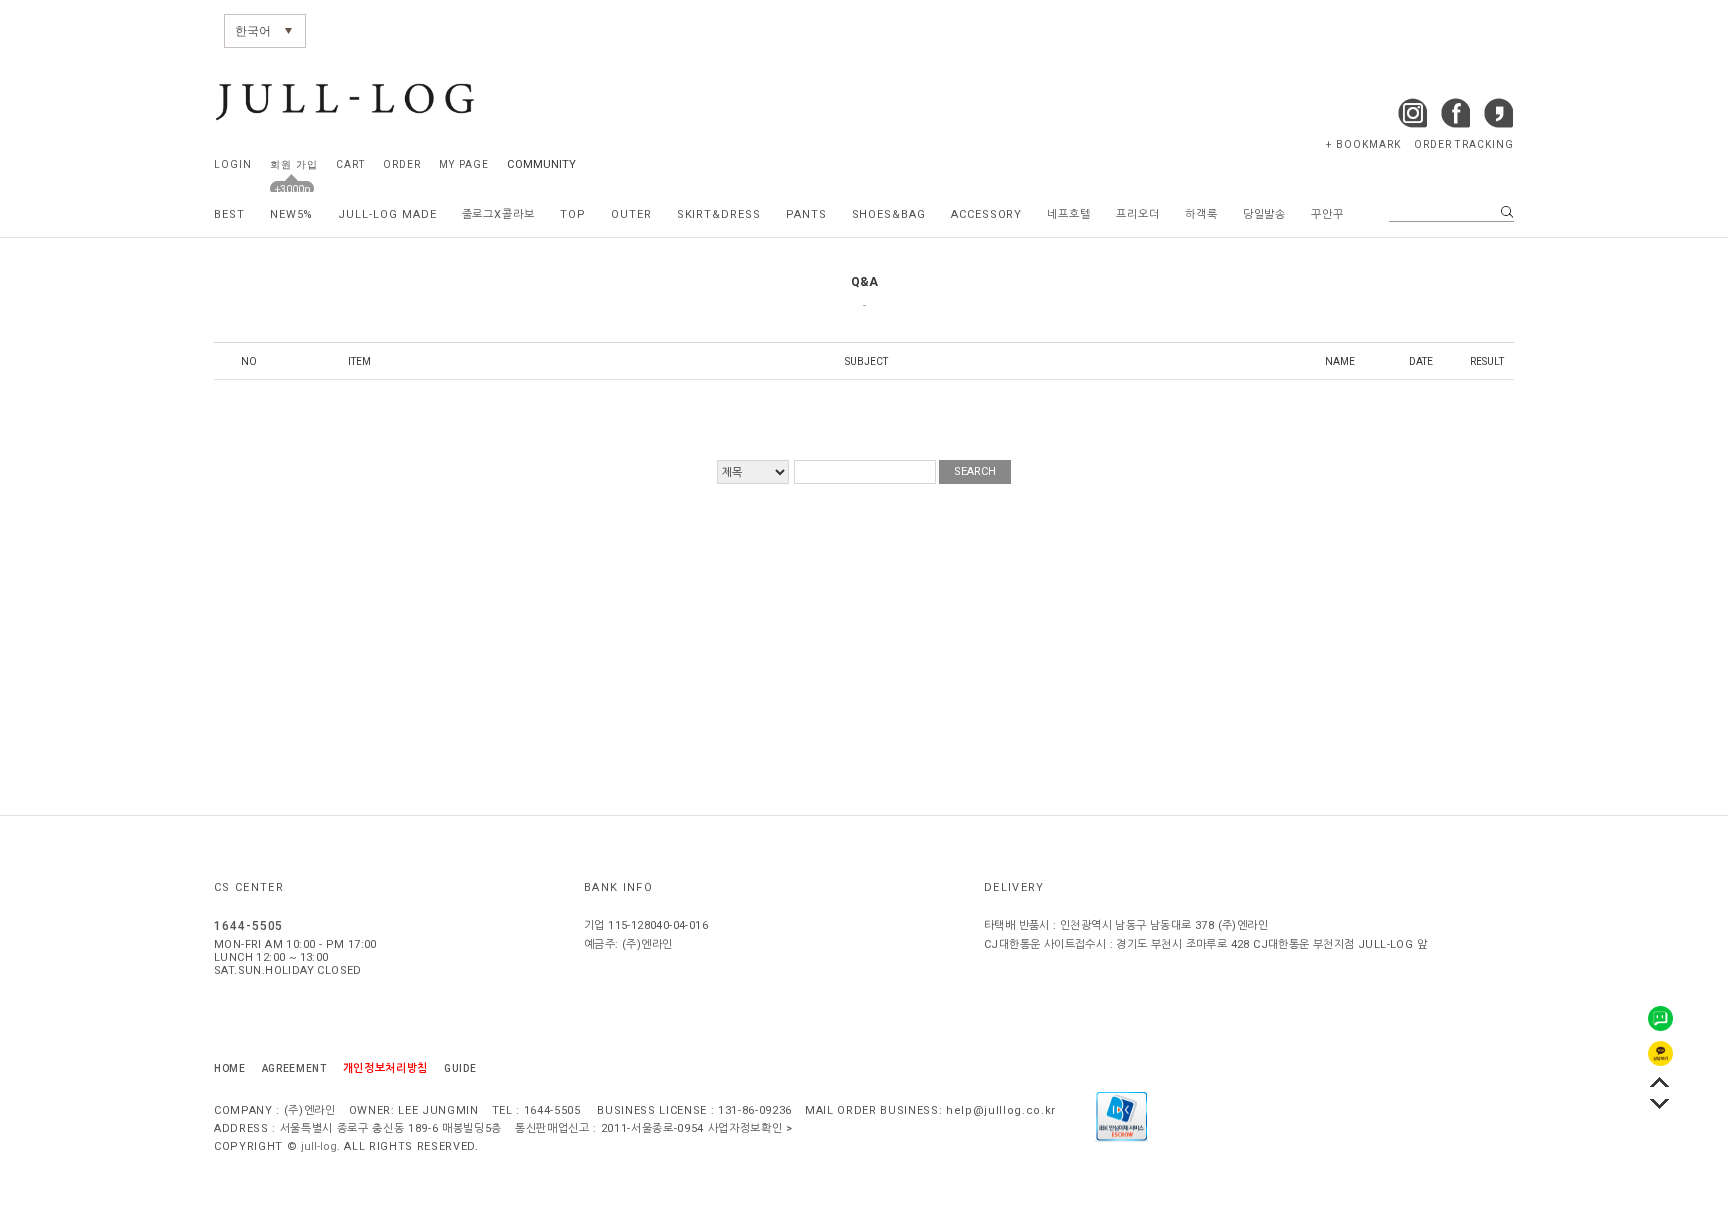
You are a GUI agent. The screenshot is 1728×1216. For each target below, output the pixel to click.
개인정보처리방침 (385, 1068)
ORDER (402, 164)
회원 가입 (293, 164)
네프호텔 (1069, 214)
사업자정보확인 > (750, 1128)
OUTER (631, 214)
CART (350, 164)
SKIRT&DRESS (719, 214)
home (230, 1068)
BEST (229, 214)
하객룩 (1201, 214)
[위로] (1659, 1081)
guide (460, 1068)
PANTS (806, 214)
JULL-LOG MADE (387, 214)
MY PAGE (463, 164)
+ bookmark (1363, 144)
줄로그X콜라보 (499, 214)
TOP (573, 214)
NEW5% (292, 214)
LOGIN (233, 164)
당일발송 (1265, 214)
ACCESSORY (986, 214)
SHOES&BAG (889, 214)
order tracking (1464, 144)
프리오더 (1138, 214)
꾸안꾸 (1327, 214)
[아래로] (1659, 1103)
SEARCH (975, 471)
